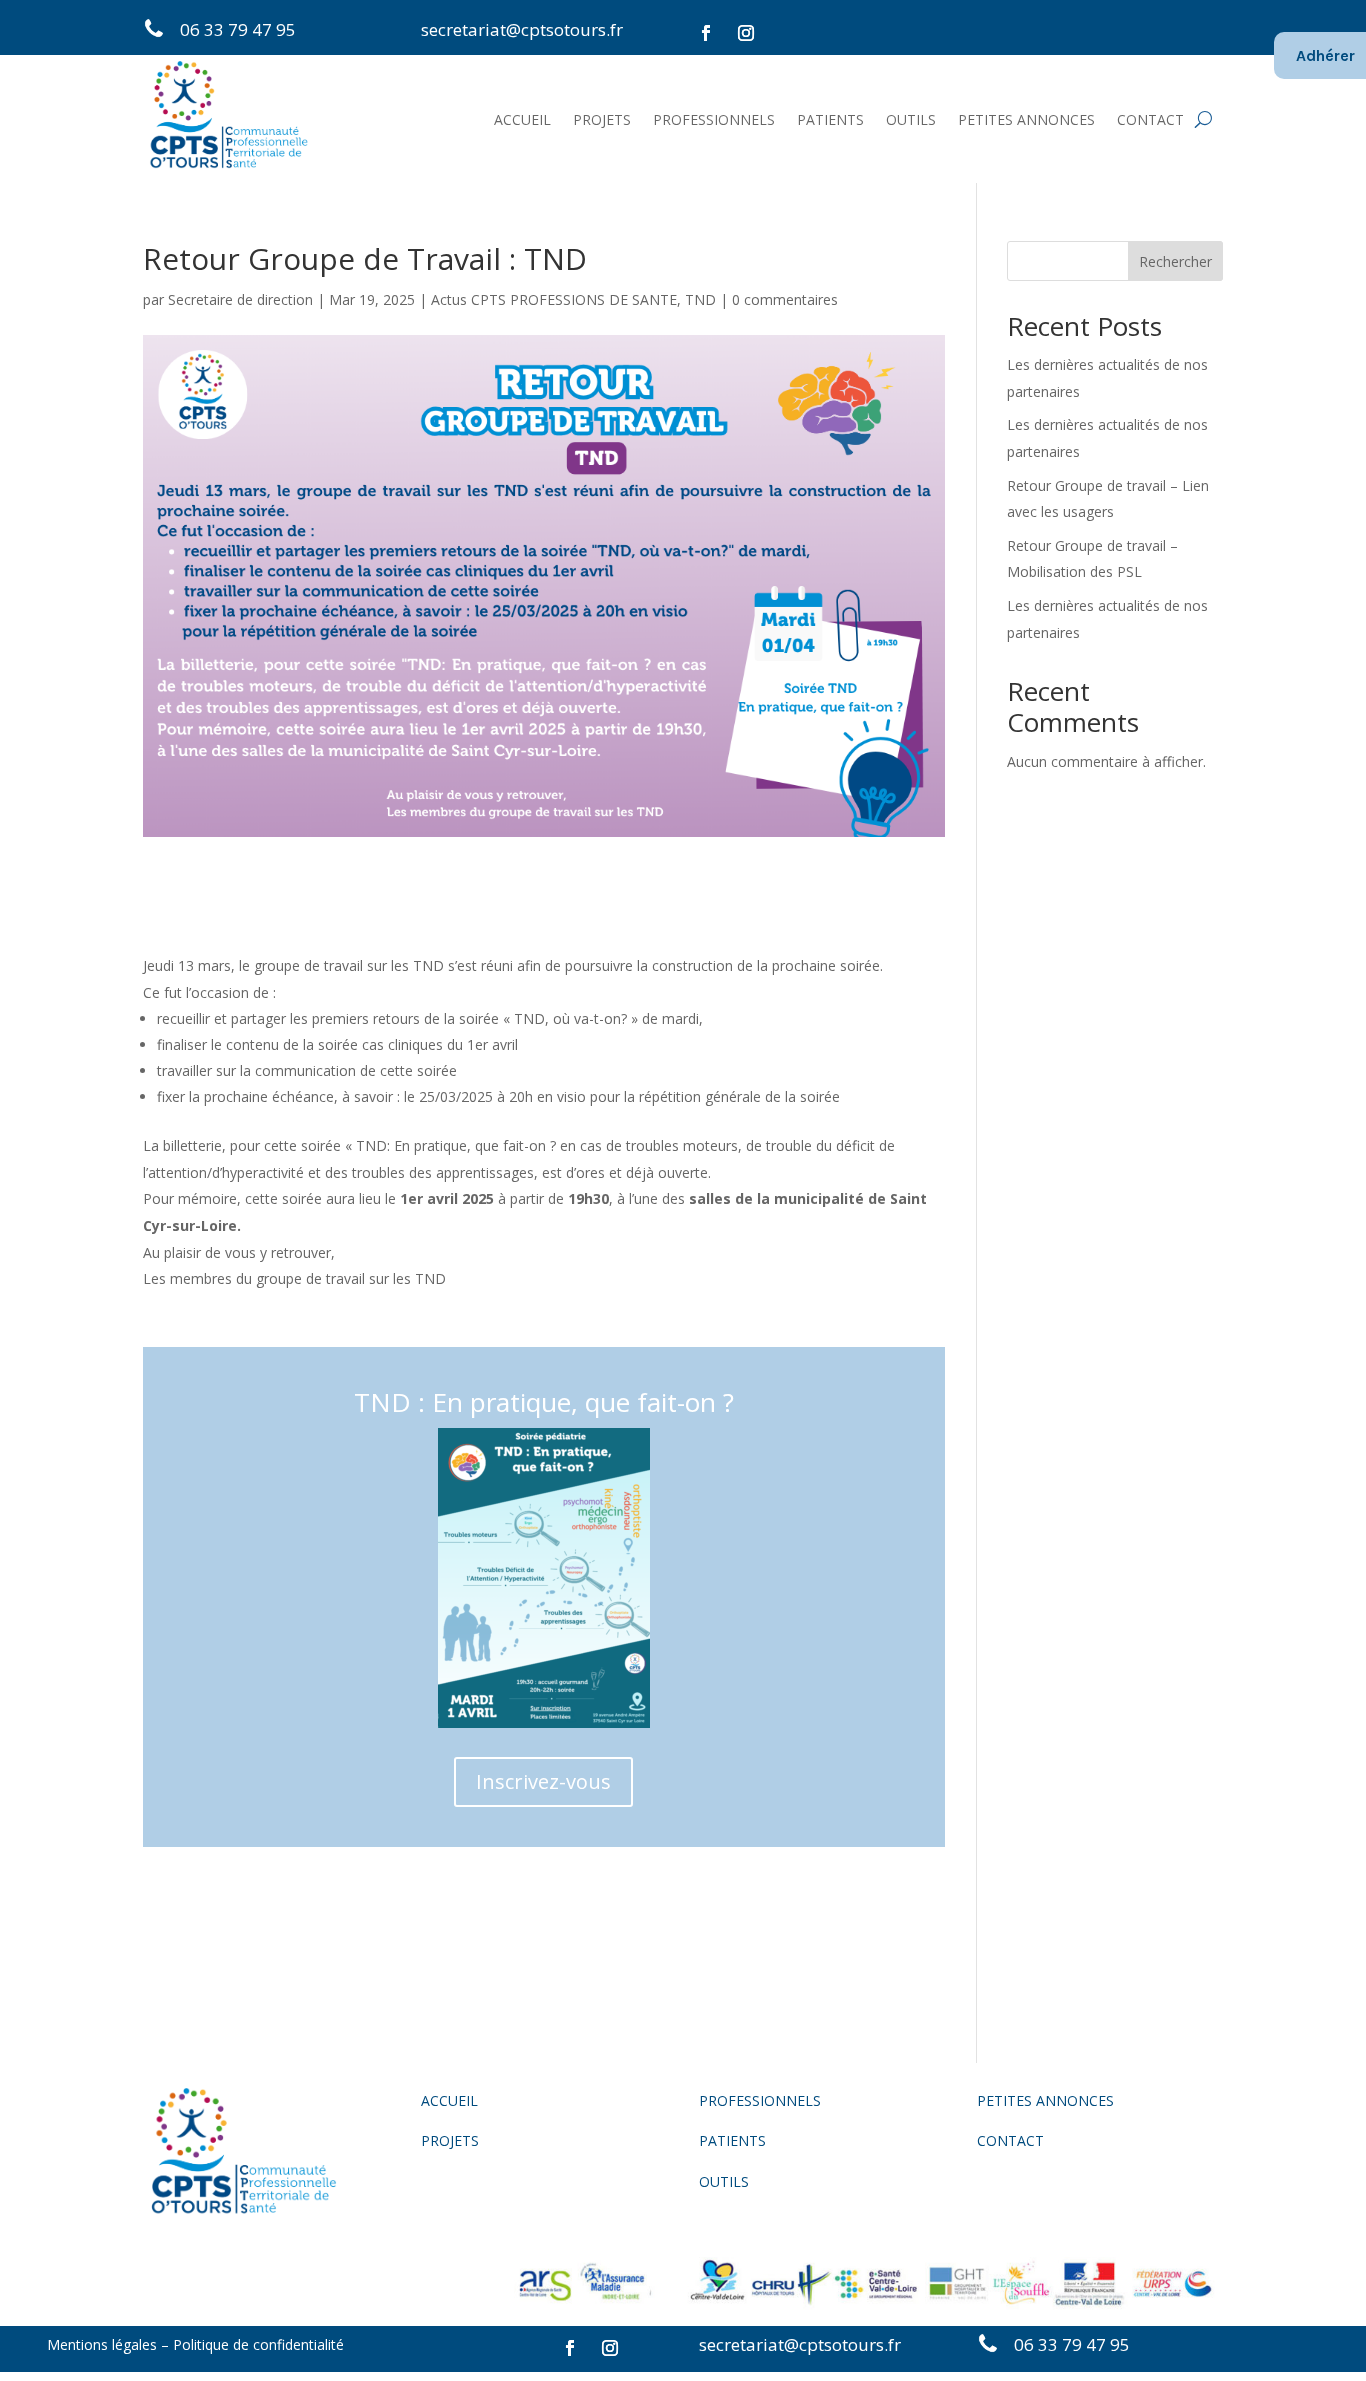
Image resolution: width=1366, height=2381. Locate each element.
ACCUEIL (522, 119)
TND (700, 299)
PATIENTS (830, 119)
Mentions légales (102, 2344)
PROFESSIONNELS (714, 119)
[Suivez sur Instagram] (746, 33)
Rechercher (1175, 261)
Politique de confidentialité (260, 2344)
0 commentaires (785, 299)
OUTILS (911, 119)
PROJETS (602, 119)
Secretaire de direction (240, 299)
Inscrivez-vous (543, 1781)
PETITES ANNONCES (1026, 119)
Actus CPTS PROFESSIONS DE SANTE (554, 299)
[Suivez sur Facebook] (706, 33)
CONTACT (1150, 119)
